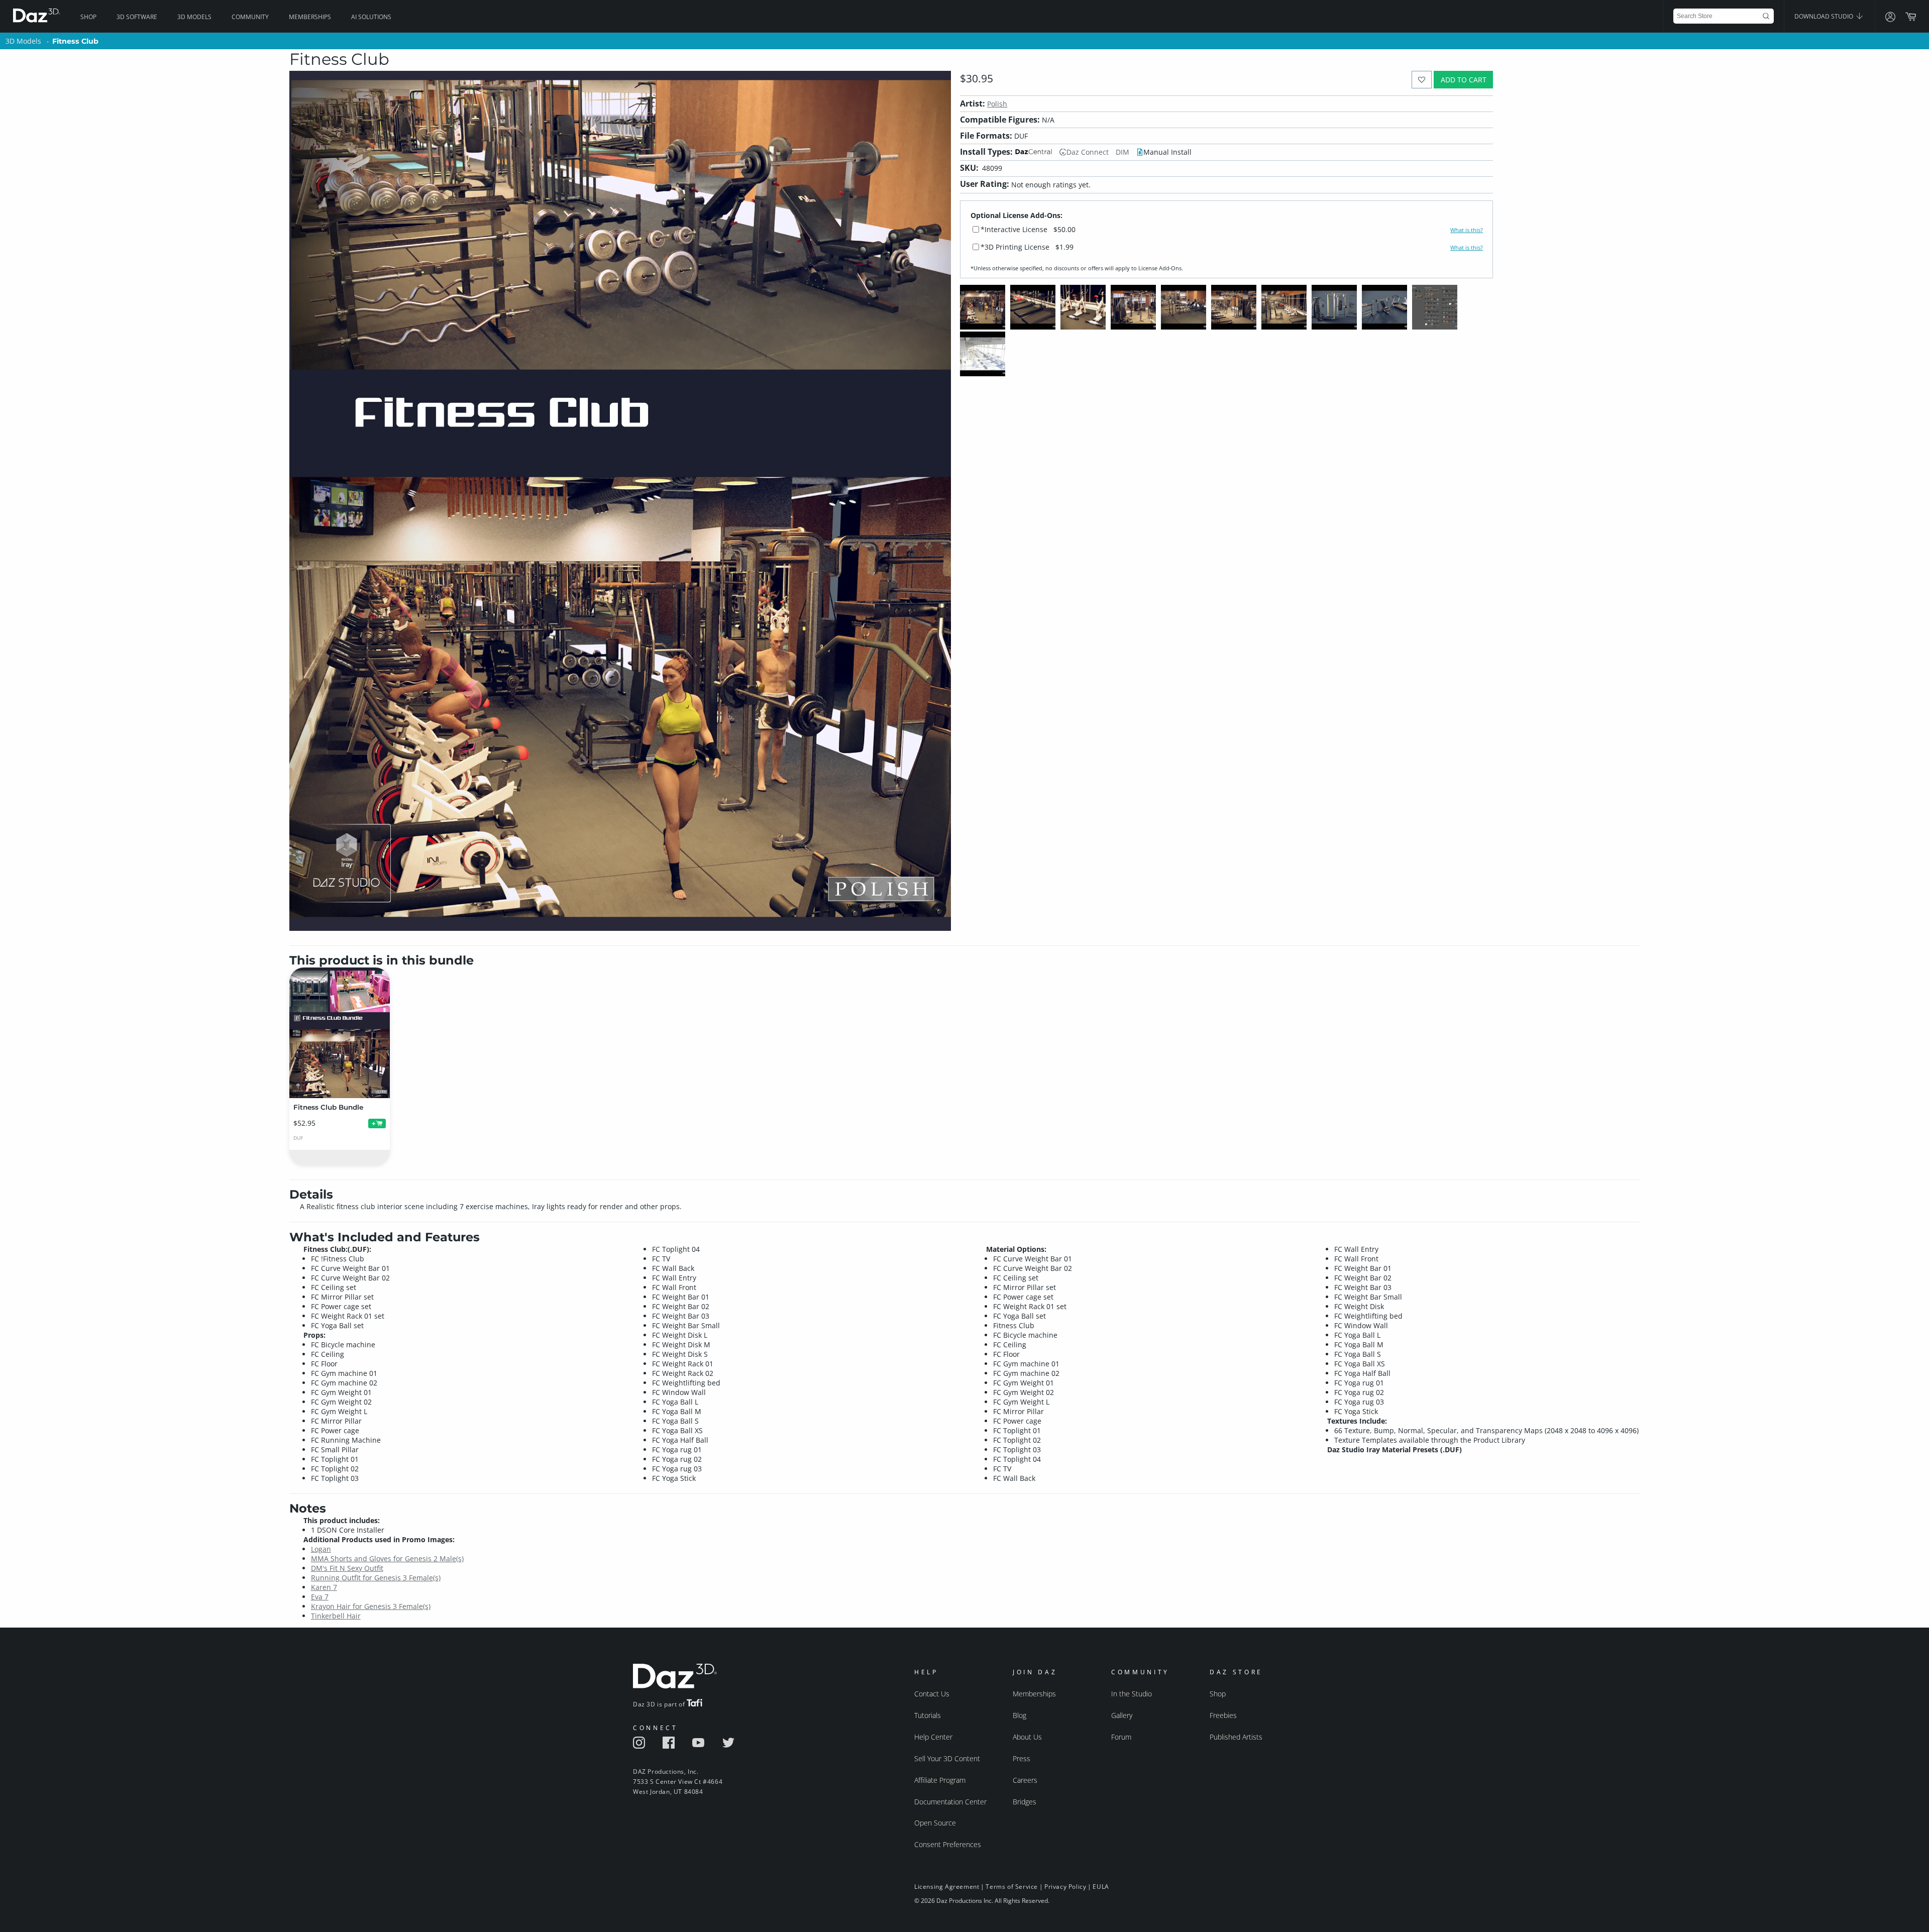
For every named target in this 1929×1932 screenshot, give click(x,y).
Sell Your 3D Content (947, 1758)
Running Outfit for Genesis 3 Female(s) (376, 1578)
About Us (1027, 1737)
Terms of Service (1012, 1887)
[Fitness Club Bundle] (340, 1033)
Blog (1020, 1715)
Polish (997, 104)
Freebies (1223, 1715)
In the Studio (1132, 1694)
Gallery (1122, 1715)
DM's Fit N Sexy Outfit (347, 1568)
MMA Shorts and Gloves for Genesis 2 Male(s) (387, 1559)
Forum (1121, 1737)
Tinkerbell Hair (336, 1616)
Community (250, 17)
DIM (1122, 152)
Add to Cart (1464, 80)
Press (1022, 1758)
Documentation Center (950, 1802)
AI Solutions (371, 17)
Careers (1025, 1780)
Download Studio (1825, 16)
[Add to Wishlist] (1422, 80)
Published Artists (1236, 1737)
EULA (1101, 1887)
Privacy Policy (1065, 1887)
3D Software (137, 17)
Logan (321, 1549)
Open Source (935, 1823)
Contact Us (932, 1694)
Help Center (933, 1737)
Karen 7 (324, 1587)
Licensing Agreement (947, 1887)
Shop (88, 17)
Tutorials (928, 1715)
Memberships (310, 17)
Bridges (1025, 1802)
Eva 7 (320, 1597)
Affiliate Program (940, 1780)
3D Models (194, 17)
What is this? (1467, 230)
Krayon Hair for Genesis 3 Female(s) (371, 1606)
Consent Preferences (948, 1844)
